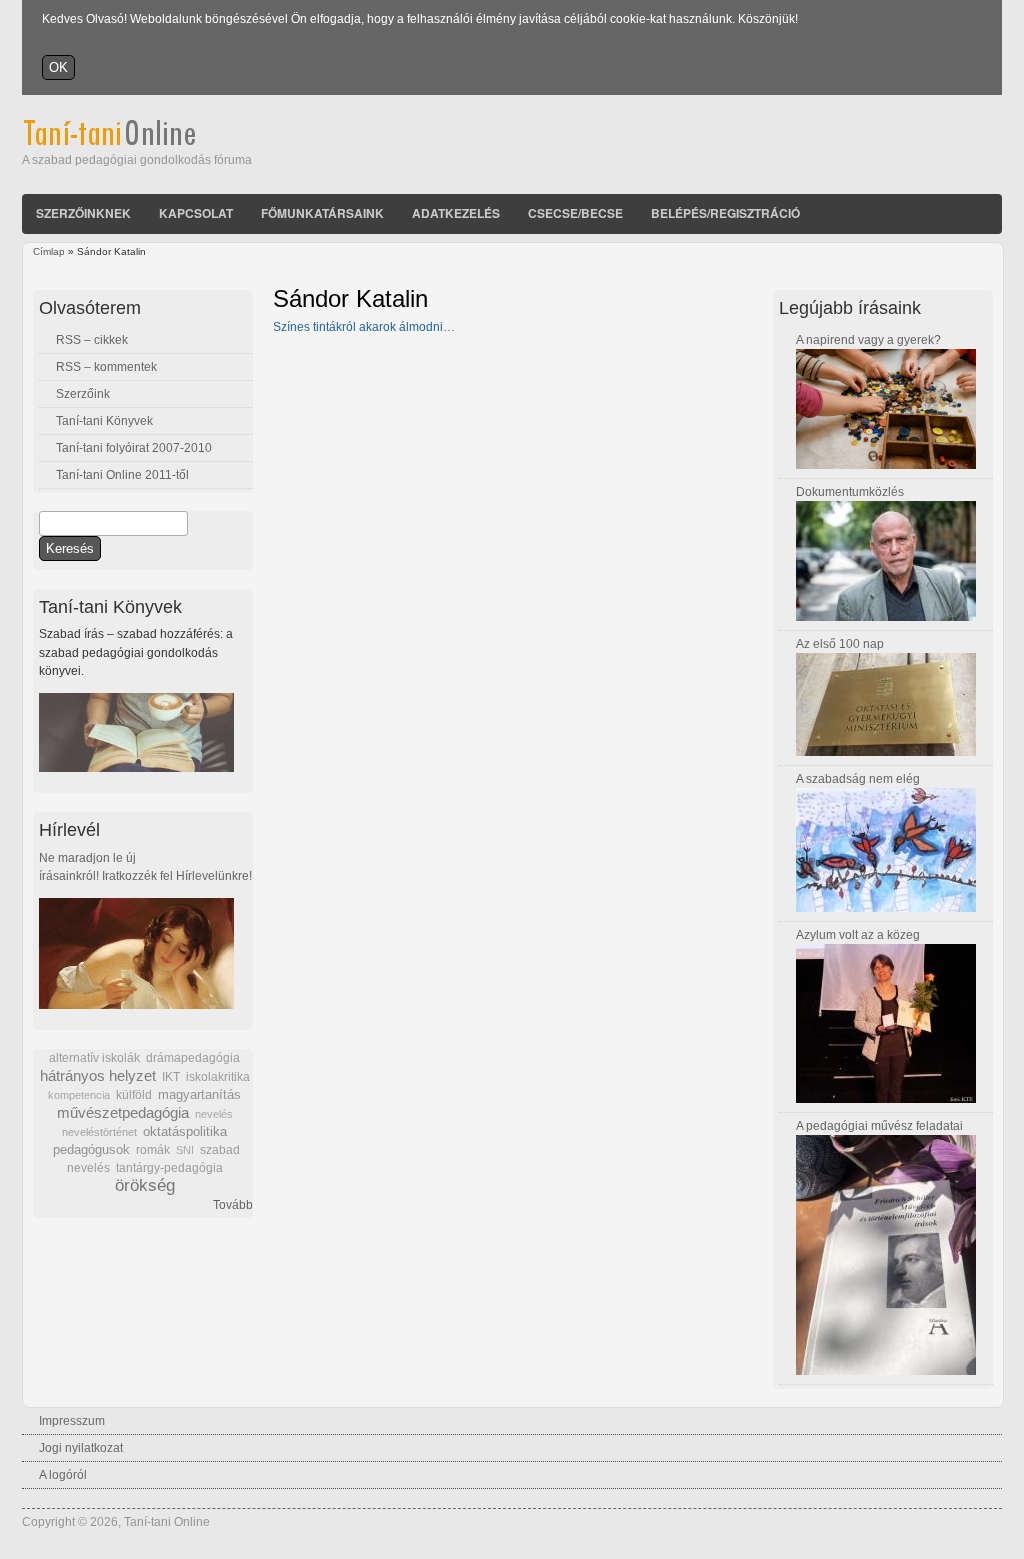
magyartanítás (199, 1095)
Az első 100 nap (840, 644)
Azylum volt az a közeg (858, 935)
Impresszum (72, 1421)
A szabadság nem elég (858, 779)
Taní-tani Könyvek (104, 421)
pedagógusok (91, 1150)
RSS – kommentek (106, 367)
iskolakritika (218, 1077)
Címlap (49, 251)
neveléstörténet (99, 1132)
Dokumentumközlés (850, 492)
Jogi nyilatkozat (81, 1448)
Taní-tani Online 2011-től (122, 475)
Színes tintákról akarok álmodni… (364, 327)
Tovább (233, 1205)
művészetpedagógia (123, 1112)
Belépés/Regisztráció (725, 213)
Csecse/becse (575, 213)
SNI (185, 1150)
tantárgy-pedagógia (169, 1168)
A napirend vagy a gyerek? (868, 340)
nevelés (214, 1114)
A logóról (63, 1475)
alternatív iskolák (94, 1058)
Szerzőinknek (83, 213)
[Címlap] (136, 142)
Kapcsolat (196, 213)
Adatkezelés (456, 213)
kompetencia (79, 1095)
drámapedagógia (193, 1058)
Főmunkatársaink (322, 213)
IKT (171, 1077)
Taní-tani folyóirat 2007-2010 (134, 448)
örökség (145, 1185)
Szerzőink (83, 394)
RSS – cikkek (92, 340)
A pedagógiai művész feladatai (879, 1126)
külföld (134, 1095)
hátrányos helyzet (98, 1075)
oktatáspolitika (185, 1131)
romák (153, 1150)
